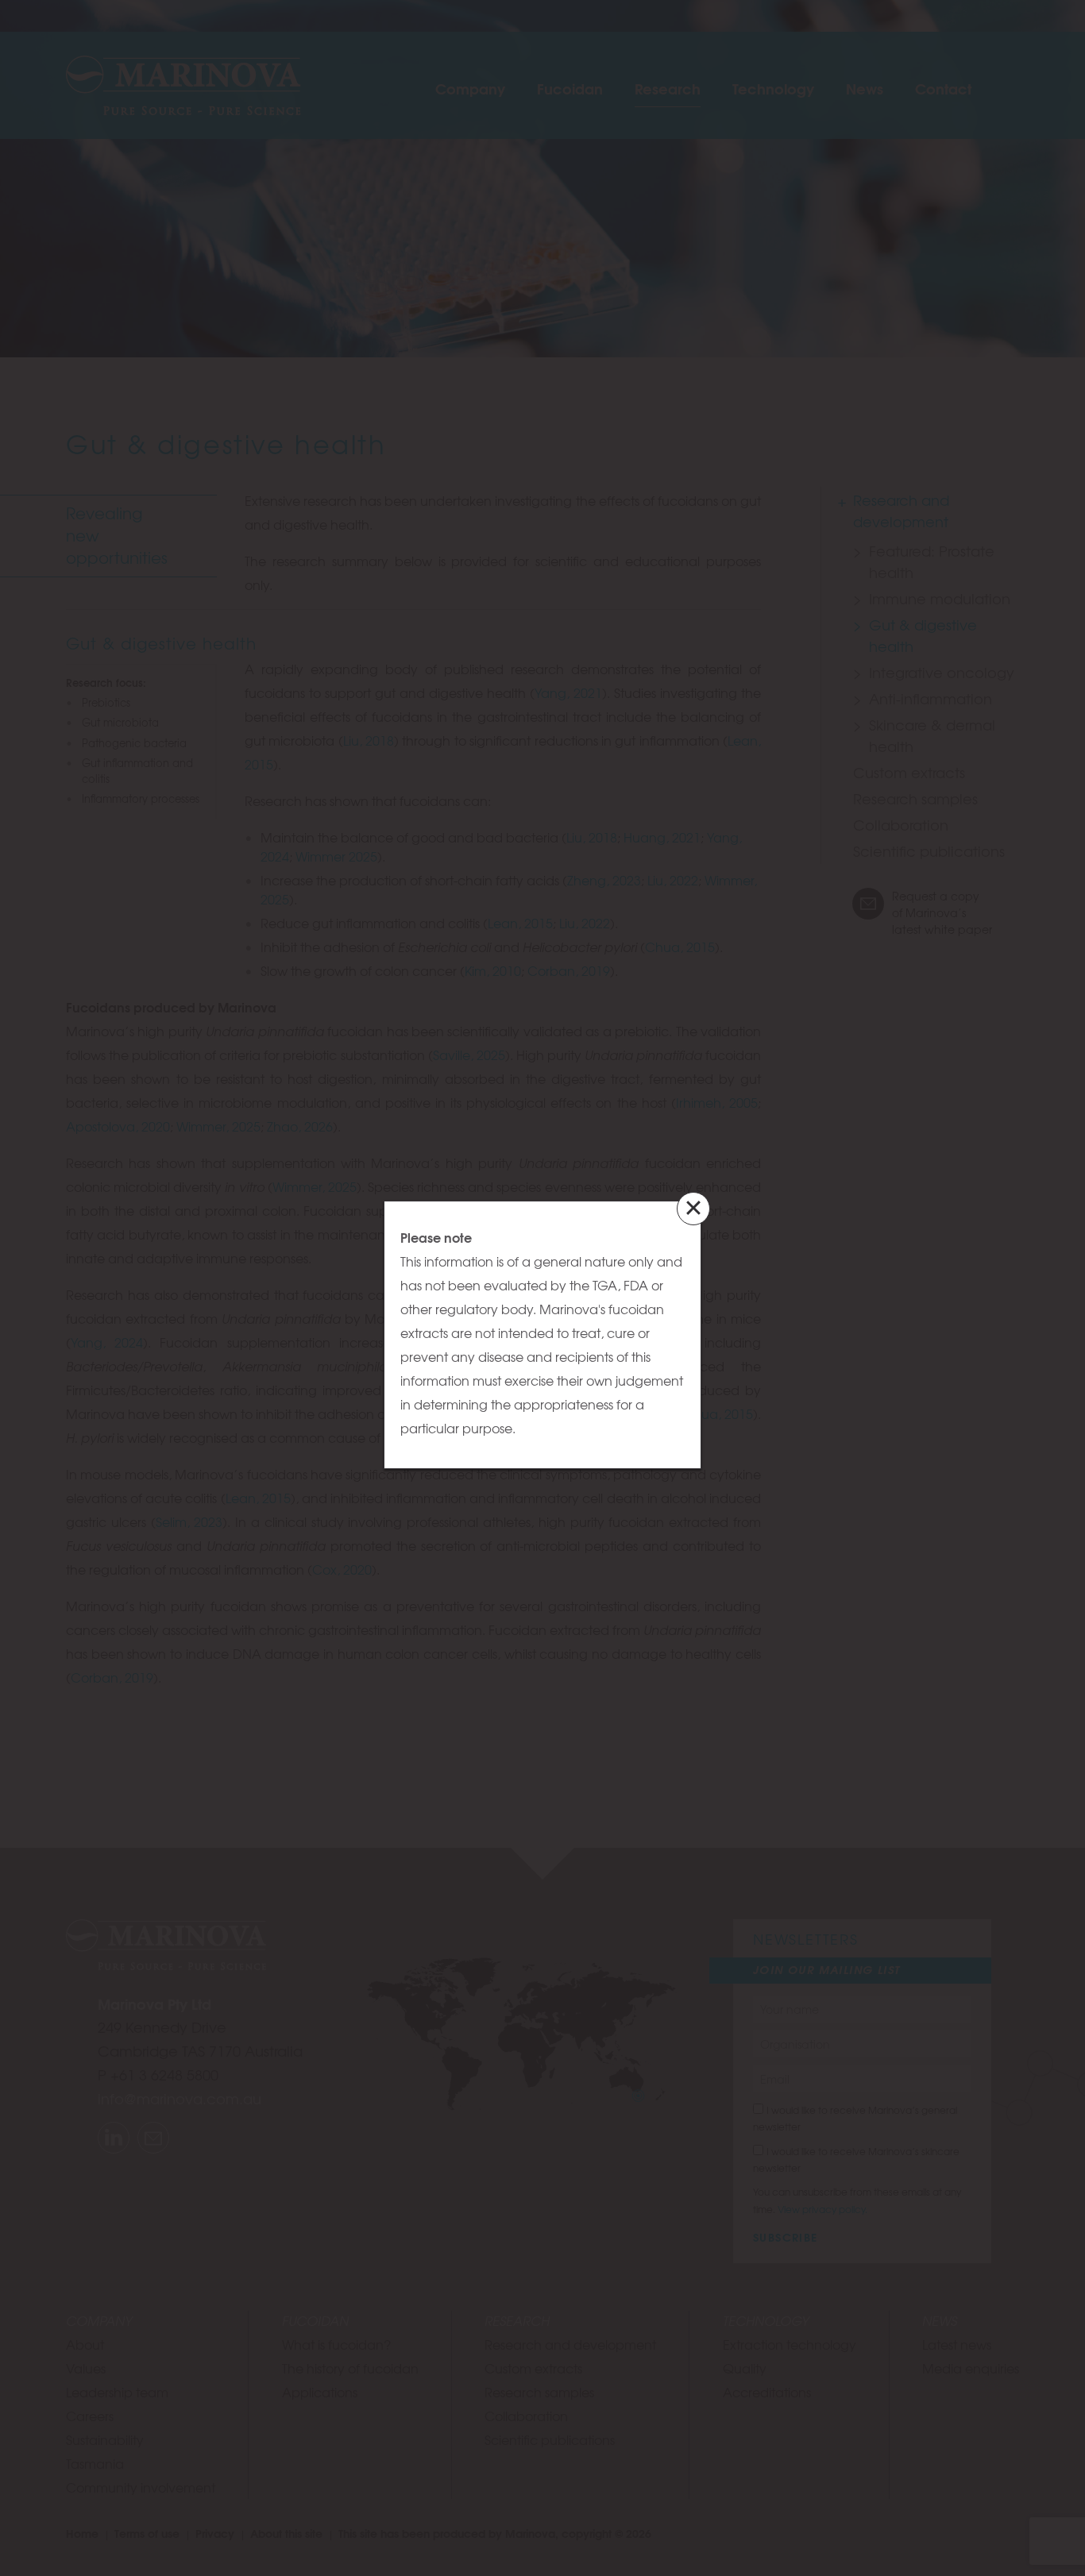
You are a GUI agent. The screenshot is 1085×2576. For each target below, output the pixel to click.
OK (679, 1194)
